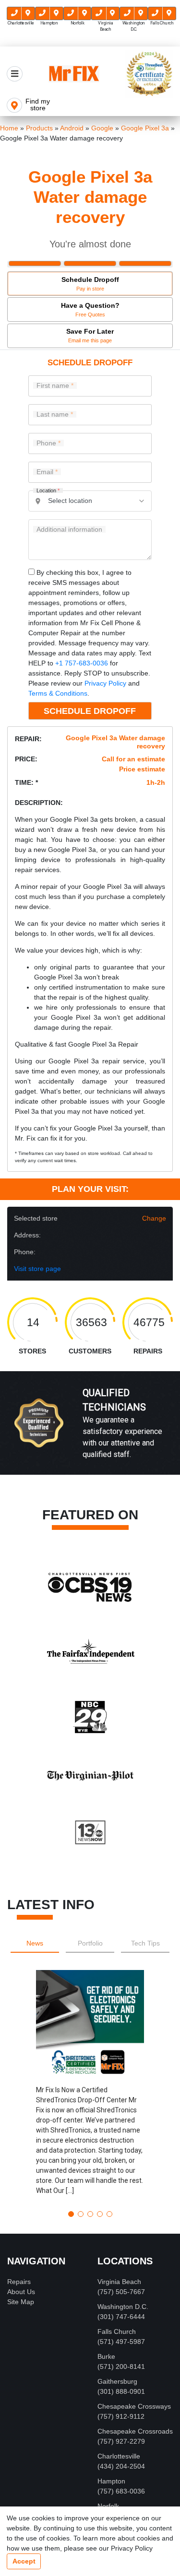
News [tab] (35, 1943)
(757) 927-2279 (121, 2441)
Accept (24, 2561)
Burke (106, 2356)
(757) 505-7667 (121, 2292)
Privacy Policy (105, 683)
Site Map (21, 2302)
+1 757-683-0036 (82, 663)
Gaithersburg (117, 2381)
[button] (90, 2086)
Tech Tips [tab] (145, 1943)
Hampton (111, 2481)
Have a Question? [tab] (90, 309)
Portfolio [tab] (90, 1943)
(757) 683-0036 (121, 2491)
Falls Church (117, 2331)
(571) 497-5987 (121, 2342)
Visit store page (37, 1269)
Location (48, 491)
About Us (21, 2292)
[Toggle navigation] (15, 74)
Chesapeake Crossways (134, 2406)
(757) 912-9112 (121, 2416)
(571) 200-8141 (121, 2366)
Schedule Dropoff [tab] (90, 284)
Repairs (19, 2282)
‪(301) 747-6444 (121, 2317)
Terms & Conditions (58, 693)
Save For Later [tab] (90, 335)
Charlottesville (119, 2456)
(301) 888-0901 (121, 2391)
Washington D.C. (123, 2307)
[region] (90, 1433)
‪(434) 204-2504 (121, 2466)
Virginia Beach (119, 2282)
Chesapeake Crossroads (135, 2431)
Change (154, 1218)
